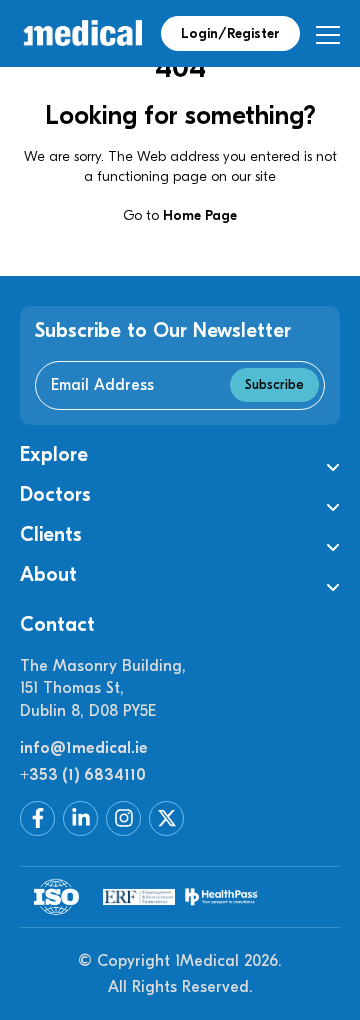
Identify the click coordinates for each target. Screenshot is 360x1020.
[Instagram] (123, 818)
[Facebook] (37, 818)
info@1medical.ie (84, 748)
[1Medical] (82, 33)
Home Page (200, 215)
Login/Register (230, 33)
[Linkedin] (80, 818)
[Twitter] (166, 818)
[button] (180, 455)
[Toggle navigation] (327, 34)
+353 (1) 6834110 (83, 775)
